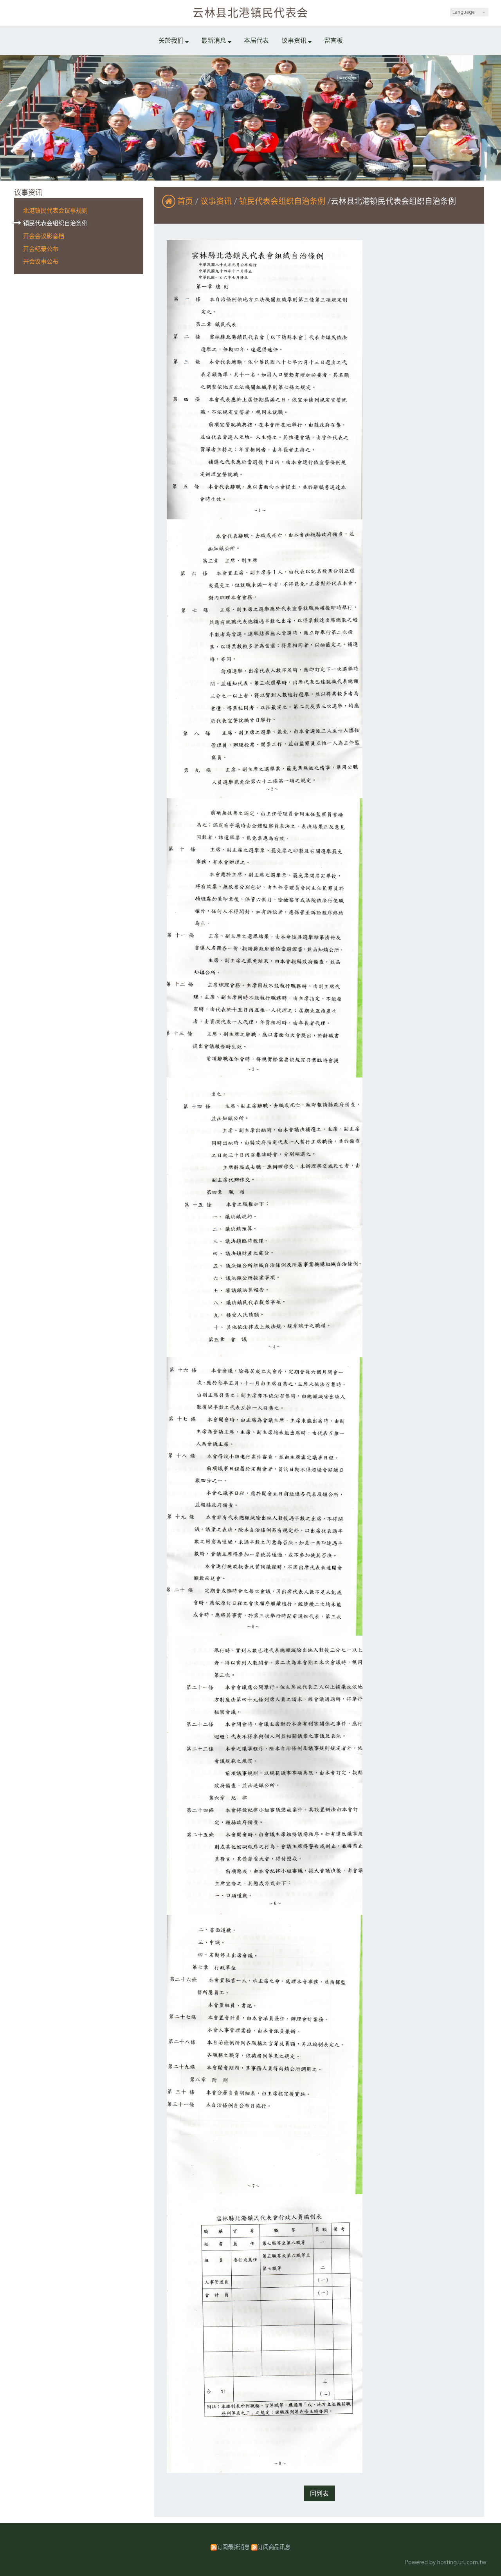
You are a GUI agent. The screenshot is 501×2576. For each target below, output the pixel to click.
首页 (185, 201)
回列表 (319, 2493)
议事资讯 (217, 201)
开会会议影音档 (44, 236)
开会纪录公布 (41, 249)
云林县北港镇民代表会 (250, 13)
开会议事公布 (41, 261)
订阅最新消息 (233, 2547)
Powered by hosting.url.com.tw (445, 2562)
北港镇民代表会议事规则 (55, 210)
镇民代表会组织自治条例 (55, 223)
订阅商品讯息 (274, 2547)
